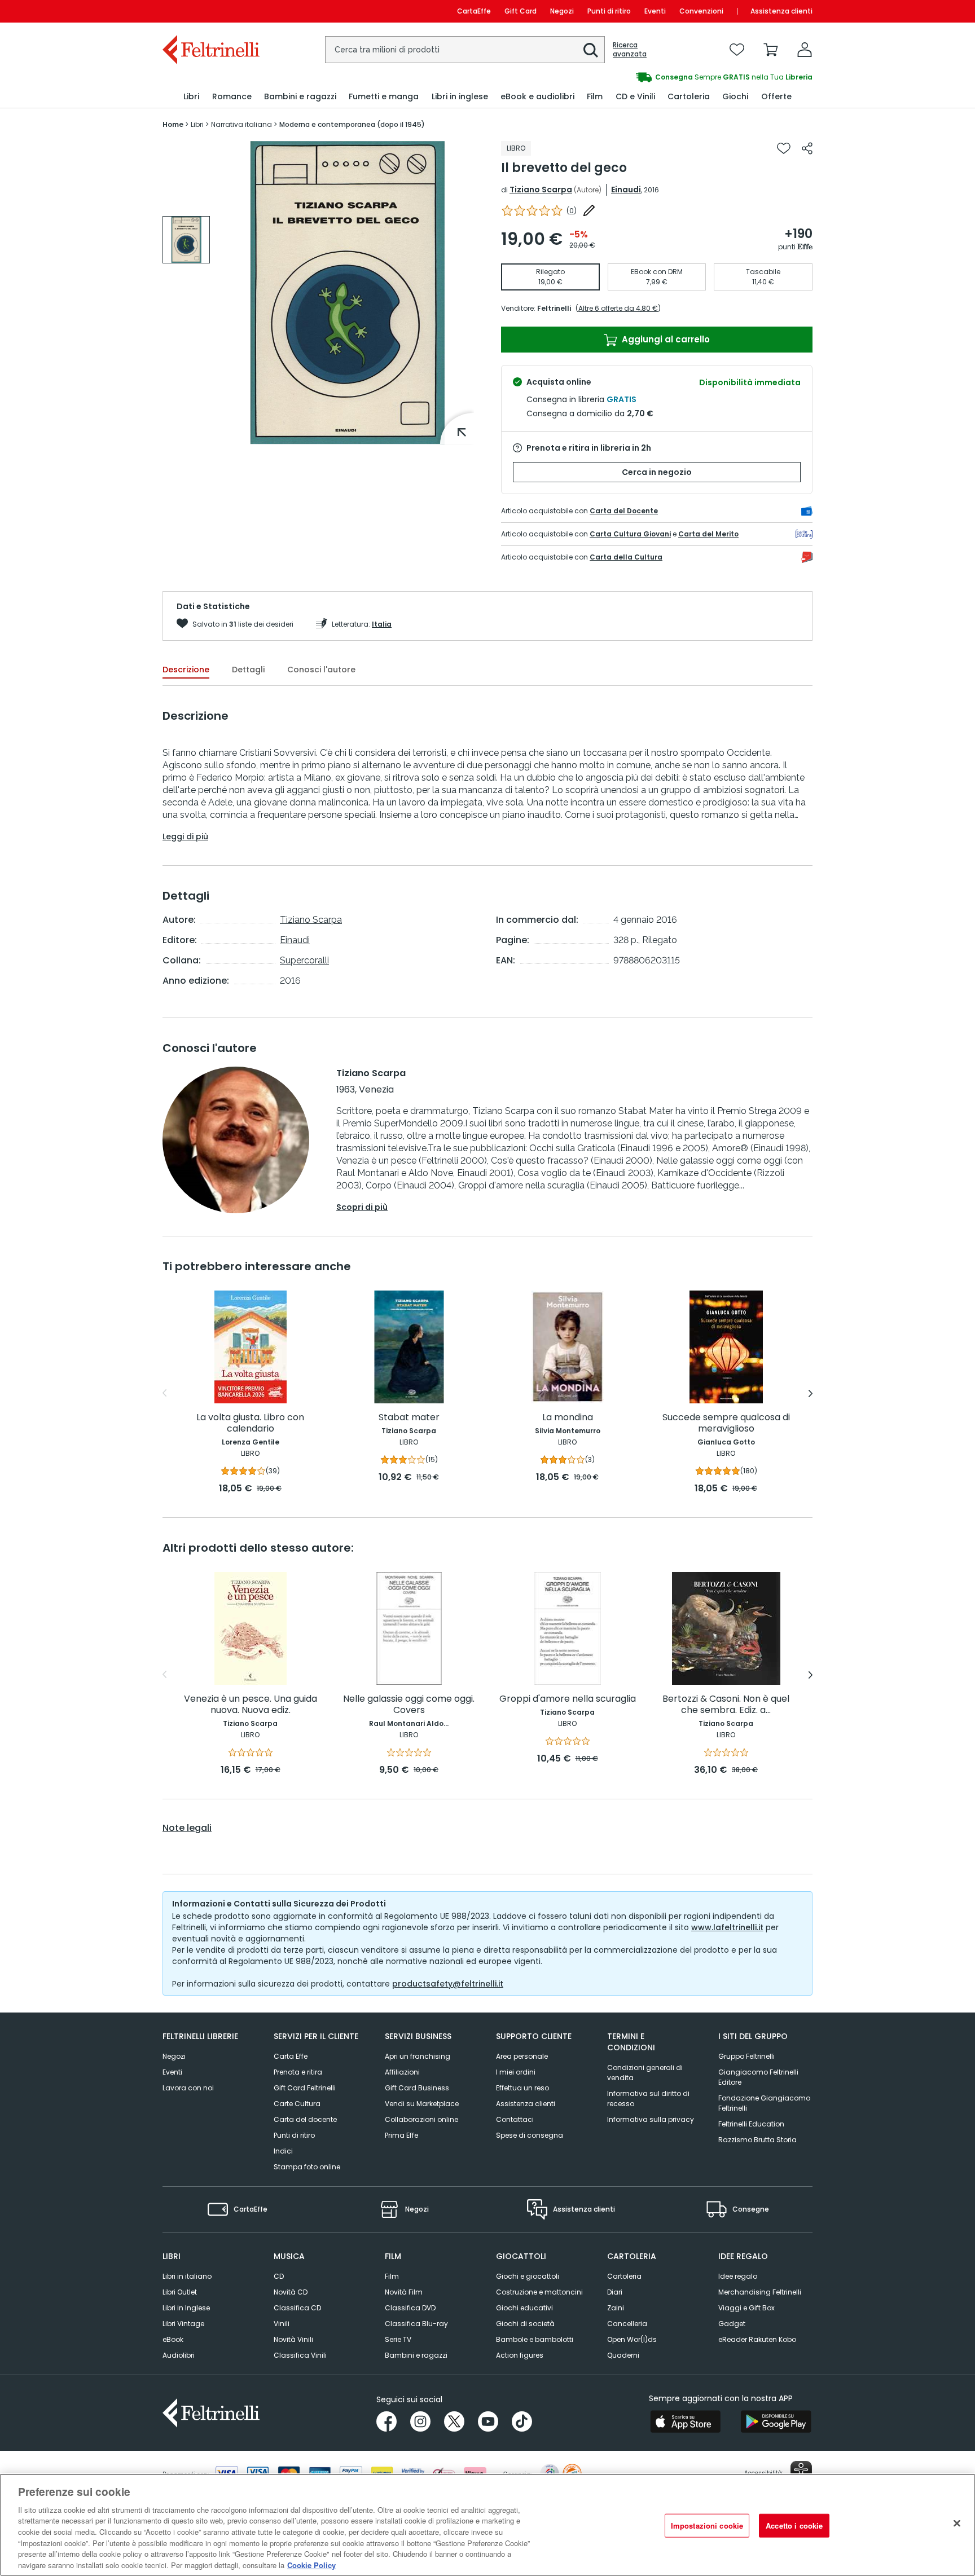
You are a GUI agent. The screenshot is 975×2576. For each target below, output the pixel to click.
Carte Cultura (297, 2104)
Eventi (655, 11)
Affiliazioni (402, 2072)
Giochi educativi (524, 2308)
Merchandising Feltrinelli (760, 2292)
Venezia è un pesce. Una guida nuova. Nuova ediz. (251, 1705)
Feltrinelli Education (751, 2124)
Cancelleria (627, 2324)
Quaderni (623, 2355)
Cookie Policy (311, 2564)
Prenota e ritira (298, 2072)
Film (392, 2276)
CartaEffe (474, 11)
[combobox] (465, 50)
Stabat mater (409, 1418)
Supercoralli (304, 960)
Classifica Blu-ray (416, 2324)
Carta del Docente (624, 511)
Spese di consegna (530, 2135)
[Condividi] (807, 148)
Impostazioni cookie (707, 2526)
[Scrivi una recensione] (589, 210)
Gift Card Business (417, 2088)
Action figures (520, 2355)
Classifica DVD (410, 2308)
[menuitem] (191, 97)
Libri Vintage (183, 2324)
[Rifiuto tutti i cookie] (957, 2523)
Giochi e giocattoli (528, 2276)
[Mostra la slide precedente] (164, 1393)
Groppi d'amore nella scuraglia (568, 1699)
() (572, 211)
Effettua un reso (522, 2088)
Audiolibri (179, 2355)
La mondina (568, 1418)
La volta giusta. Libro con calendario (250, 1423)
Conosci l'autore (321, 670)
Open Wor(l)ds (632, 2339)
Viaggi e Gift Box (746, 2308)
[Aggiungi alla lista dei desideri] (784, 148)
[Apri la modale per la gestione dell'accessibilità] (801, 2472)
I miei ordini (516, 2072)
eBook (173, 2339)
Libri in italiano (187, 2276)
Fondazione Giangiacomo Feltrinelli (764, 2103)
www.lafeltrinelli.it (727, 1927)
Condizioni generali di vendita (645, 2073)
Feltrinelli (554, 308)
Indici (283, 2151)
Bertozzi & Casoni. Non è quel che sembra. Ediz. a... (726, 1705)
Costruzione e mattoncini (539, 2292)
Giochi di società (525, 2324)
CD (279, 2276)
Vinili (282, 2324)
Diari (615, 2292)
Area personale (522, 2056)
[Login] (805, 50)
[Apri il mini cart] (771, 50)
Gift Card (521, 11)
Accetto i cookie (794, 2526)
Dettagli (248, 670)
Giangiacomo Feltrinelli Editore (758, 2077)
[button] (591, 50)
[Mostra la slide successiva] (811, 1393)
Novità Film (404, 2292)
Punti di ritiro (609, 11)
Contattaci (515, 2119)
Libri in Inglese (186, 2308)
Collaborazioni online (421, 2119)
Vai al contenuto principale (210, 11)
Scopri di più (362, 1207)
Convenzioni (701, 11)
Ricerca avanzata (630, 50)
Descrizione (186, 670)
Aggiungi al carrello (665, 339)
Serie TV (398, 2339)
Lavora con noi (188, 2088)
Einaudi (626, 190)
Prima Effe (401, 2135)
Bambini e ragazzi (416, 2355)
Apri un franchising (418, 2056)
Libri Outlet (180, 2292)
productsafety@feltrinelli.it (448, 1984)
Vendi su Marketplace (422, 2104)
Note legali (187, 1828)
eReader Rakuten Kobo (757, 2339)
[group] (186, 240)
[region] (488, 2525)
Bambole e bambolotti (535, 2339)
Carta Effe (291, 2056)
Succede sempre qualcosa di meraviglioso (726, 1423)
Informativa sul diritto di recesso (648, 2099)
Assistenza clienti (781, 11)
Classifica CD (297, 2308)
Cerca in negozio (657, 472)
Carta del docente (305, 2119)
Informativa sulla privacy (651, 2119)
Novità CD (291, 2292)
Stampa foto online (307, 2167)
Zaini (616, 2308)
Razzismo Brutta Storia (757, 2140)
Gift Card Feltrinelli (305, 2088)
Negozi (562, 11)
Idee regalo (738, 2276)
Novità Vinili (293, 2339)
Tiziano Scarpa (541, 190)
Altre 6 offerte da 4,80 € (618, 308)
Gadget (732, 2324)
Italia (382, 624)
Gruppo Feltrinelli (746, 2056)
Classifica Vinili (300, 2355)
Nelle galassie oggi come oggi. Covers (409, 1705)
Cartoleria (624, 2276)
